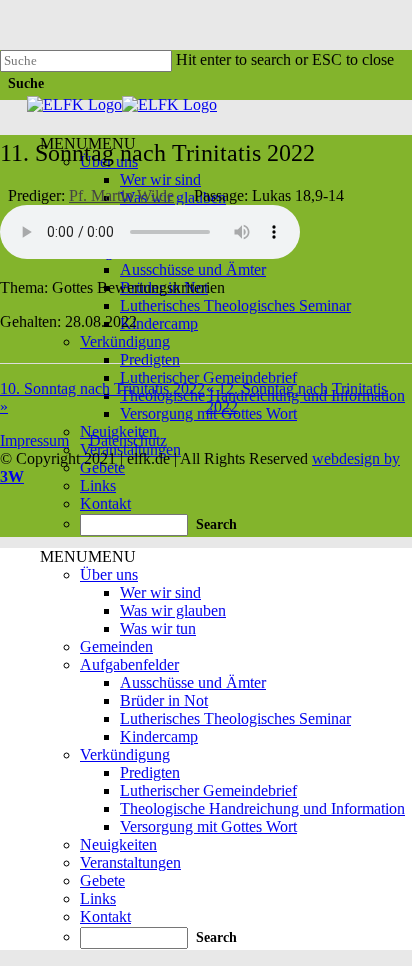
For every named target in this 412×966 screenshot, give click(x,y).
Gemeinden (116, 646)
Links (98, 485)
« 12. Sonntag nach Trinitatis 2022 (296, 397)
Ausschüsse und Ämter (193, 269)
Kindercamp (159, 323)
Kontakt (105, 503)
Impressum (34, 440)
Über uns (109, 574)
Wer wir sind (160, 179)
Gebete (102, 880)
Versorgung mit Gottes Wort (208, 826)
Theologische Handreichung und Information (262, 808)
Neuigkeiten (118, 844)
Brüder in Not (164, 700)
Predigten (150, 359)
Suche (26, 83)
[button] (88, 556)
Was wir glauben (173, 610)
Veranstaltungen (130, 862)
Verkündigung (125, 341)
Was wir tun (158, 628)
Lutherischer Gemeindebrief (208, 377)
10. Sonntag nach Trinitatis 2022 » (102, 397)
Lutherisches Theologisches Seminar (235, 305)
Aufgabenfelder (129, 664)
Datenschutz (128, 440)
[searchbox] (134, 525)
